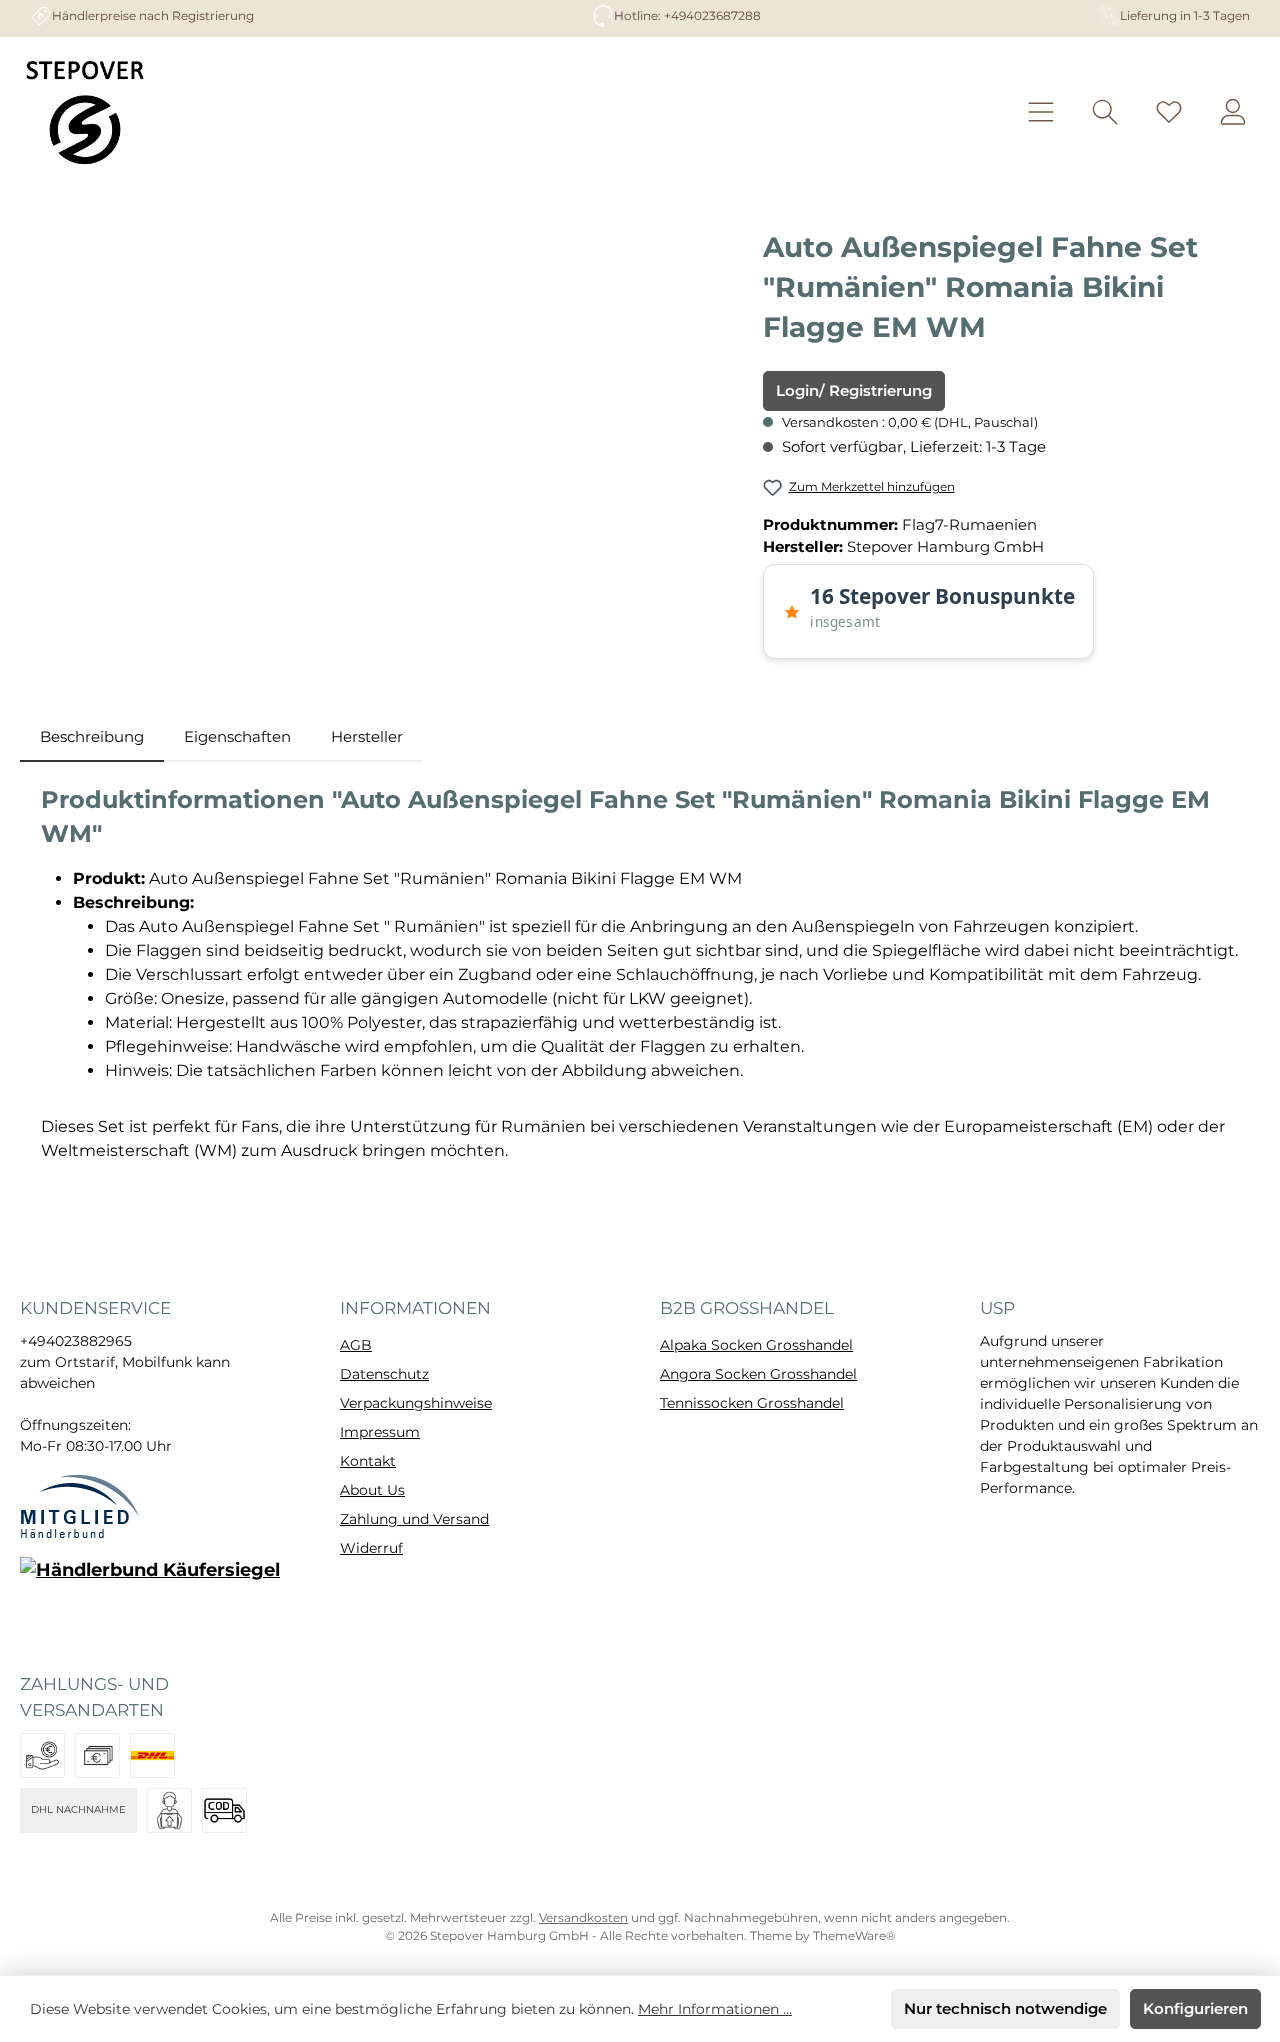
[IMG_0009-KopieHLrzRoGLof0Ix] (381, 442)
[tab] (92, 737)
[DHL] (152, 1755)
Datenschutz (384, 1374)
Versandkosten (583, 1917)
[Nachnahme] (224, 1810)
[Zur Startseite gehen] (85, 112)
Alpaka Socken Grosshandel (756, 1345)
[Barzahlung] (97, 1755)
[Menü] (1041, 112)
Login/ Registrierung (854, 390)
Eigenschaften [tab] (237, 736)
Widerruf (371, 1548)
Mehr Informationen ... (715, 2009)
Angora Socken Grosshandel (758, 1374)
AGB (356, 1345)
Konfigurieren (1195, 2008)
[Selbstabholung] (169, 1810)
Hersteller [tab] (367, 736)
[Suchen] (1105, 112)
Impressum (380, 1432)
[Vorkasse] (42, 1755)
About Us (372, 1490)
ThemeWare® (854, 1935)
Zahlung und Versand (414, 1519)
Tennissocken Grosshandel (752, 1403)
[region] (381, 442)
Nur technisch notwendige (1005, 2008)
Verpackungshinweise (416, 1403)
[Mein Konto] (1233, 112)
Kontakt (368, 1461)
